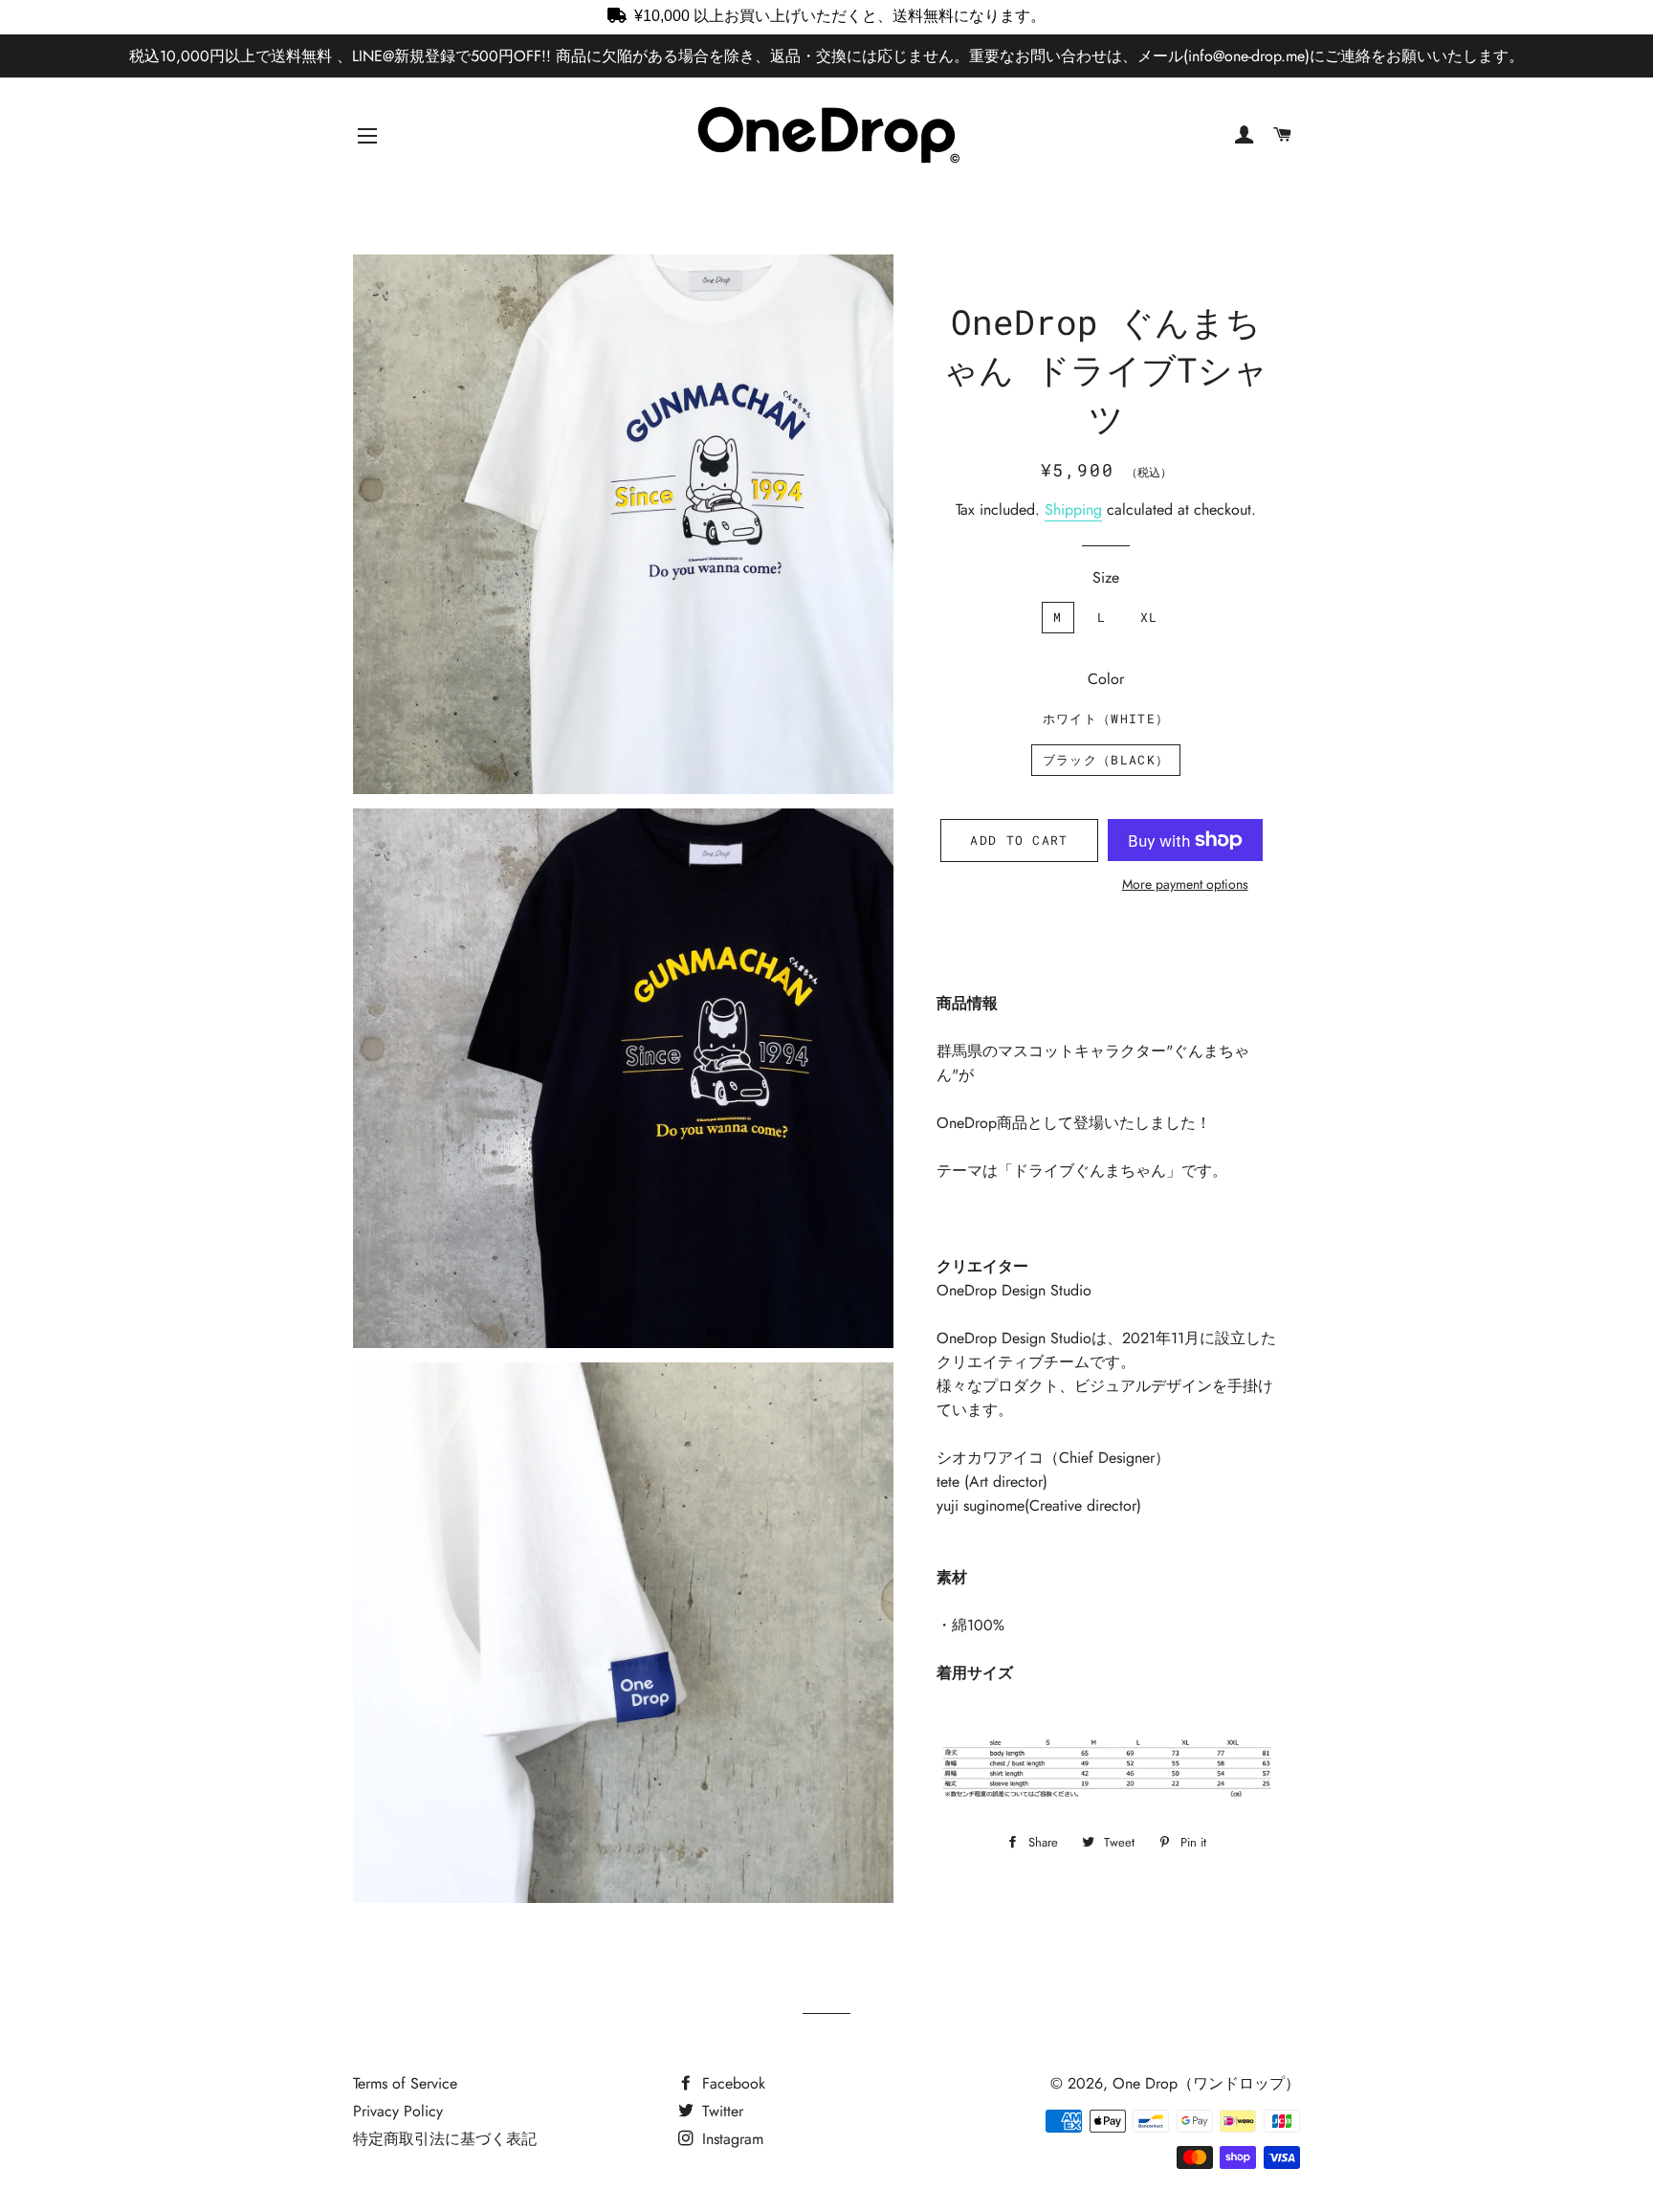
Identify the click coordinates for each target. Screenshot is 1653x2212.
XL (1149, 617)
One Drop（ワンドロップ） (1206, 2083)
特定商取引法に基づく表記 (445, 2139)
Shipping (1073, 509)
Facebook (731, 2083)
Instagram (730, 2139)
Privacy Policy (398, 2111)
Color (1106, 679)
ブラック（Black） (1106, 760)
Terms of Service (405, 2083)
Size (1106, 577)
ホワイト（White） (1106, 719)
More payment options (1185, 884)
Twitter (720, 2111)
